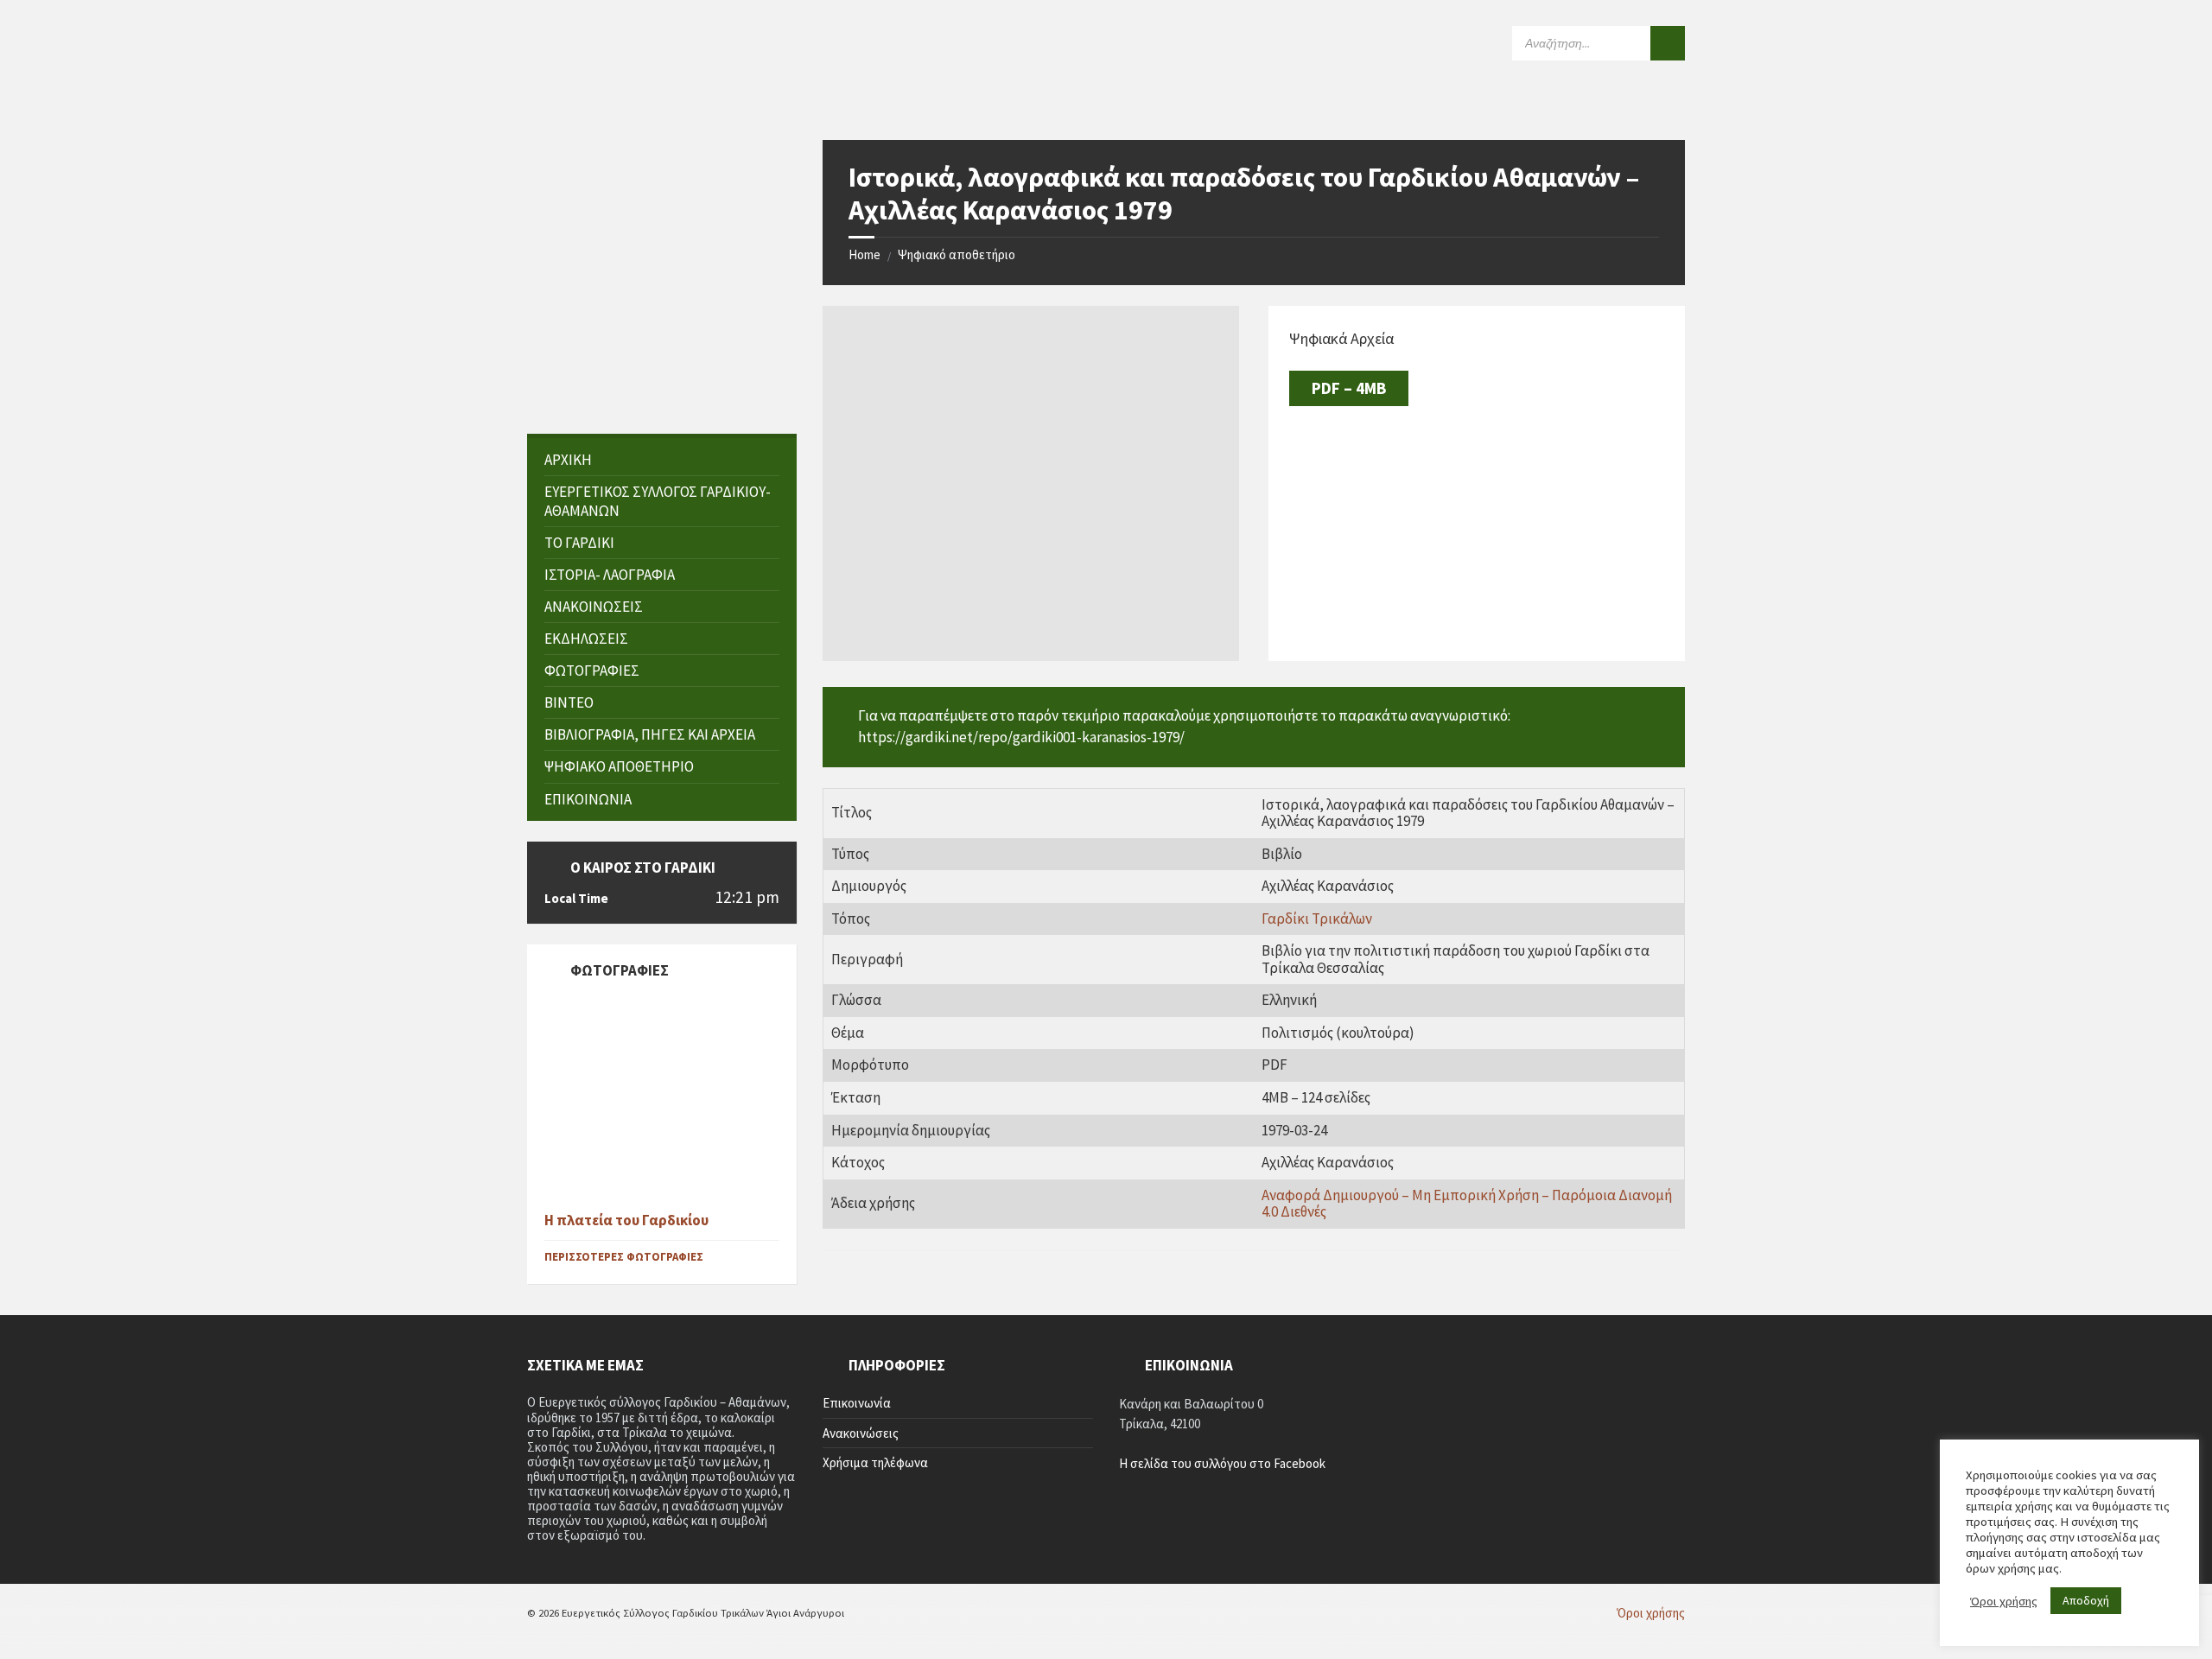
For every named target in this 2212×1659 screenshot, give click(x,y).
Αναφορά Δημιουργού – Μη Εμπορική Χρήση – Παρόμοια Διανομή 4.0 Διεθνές (1467, 1204)
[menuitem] (662, 460)
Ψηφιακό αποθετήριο (957, 254)
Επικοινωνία (857, 1403)
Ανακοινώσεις (861, 1433)
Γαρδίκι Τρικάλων (1317, 918)
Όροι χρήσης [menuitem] (1651, 1613)
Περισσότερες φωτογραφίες (624, 1257)
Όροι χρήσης (2004, 1601)
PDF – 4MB (1349, 388)
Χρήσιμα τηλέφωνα (875, 1462)
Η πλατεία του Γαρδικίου (626, 1220)
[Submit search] (1668, 43)
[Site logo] (657, 105)
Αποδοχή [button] (2086, 1600)
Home (864, 254)
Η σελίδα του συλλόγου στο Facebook (1222, 1463)
